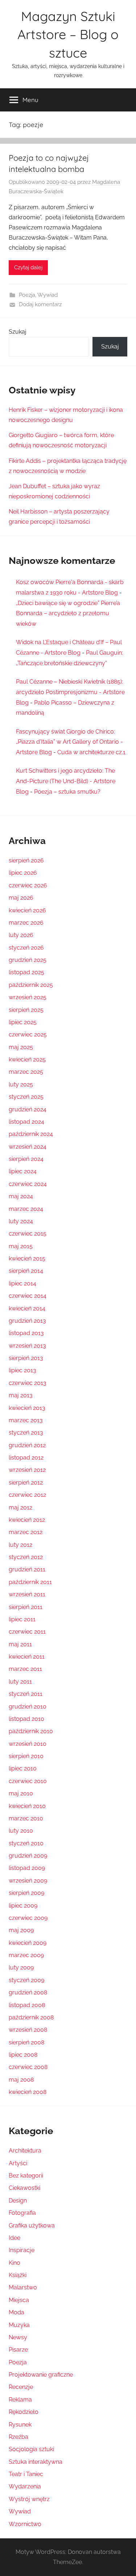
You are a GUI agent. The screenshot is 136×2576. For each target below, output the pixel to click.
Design (18, 2201)
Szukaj (18, 332)
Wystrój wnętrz (29, 2499)
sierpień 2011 (26, 1607)
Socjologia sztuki (31, 2449)
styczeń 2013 (26, 1433)
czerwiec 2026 (28, 885)
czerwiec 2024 (28, 1184)
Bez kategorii (26, 2176)
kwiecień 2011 (27, 1657)
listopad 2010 (26, 1719)
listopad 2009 (27, 1868)
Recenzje (21, 2387)
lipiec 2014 (22, 1283)
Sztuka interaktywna (36, 2462)
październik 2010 (31, 1731)
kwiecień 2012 (27, 1520)
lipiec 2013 (22, 1370)
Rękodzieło (24, 2412)
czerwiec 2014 (28, 1296)
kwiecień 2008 (28, 2092)
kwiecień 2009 (28, 1943)
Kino (15, 2263)
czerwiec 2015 (28, 1234)
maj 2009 (21, 1930)
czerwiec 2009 (28, 1918)
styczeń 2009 (26, 1980)
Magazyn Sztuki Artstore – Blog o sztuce (68, 34)
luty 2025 (21, 1084)
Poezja (27, 295)
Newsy (18, 2337)
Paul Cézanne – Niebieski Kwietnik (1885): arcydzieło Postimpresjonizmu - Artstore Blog (70, 692)
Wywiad (48, 295)
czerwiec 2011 (27, 1632)
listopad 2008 (27, 2005)
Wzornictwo (25, 2524)
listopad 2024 (26, 1122)
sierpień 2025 (26, 1010)
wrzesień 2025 (28, 997)
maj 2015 (21, 1246)
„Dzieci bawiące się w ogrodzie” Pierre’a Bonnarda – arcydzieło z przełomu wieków (68, 614)
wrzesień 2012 (27, 1470)
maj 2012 (20, 1507)
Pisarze (18, 2350)
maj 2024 (21, 1196)
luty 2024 (21, 1221)
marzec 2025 (26, 1072)
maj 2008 (21, 2080)
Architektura (25, 2151)
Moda (17, 2312)
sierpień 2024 (26, 1159)
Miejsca (19, 2300)
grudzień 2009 (28, 1856)
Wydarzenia (25, 2486)
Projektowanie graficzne (41, 2375)
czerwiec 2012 (27, 1495)
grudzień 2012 (27, 1445)
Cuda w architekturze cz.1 (91, 752)
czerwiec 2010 (28, 1781)
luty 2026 (21, 935)
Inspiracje (22, 2250)
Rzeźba (18, 2437)
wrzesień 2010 (28, 1744)
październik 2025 (31, 985)
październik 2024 (31, 1134)
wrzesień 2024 (28, 1147)
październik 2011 (30, 1582)
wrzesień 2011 (27, 1594)
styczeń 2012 (26, 1557)
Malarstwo (23, 2287)
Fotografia (22, 2213)
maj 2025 (21, 1047)
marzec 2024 (26, 1209)
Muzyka (19, 2325)
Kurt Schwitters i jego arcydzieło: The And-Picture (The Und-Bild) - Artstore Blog (66, 781)
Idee (15, 2238)
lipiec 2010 (23, 1768)
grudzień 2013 (27, 1321)
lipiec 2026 (23, 873)
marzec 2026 (26, 923)
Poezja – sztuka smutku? (67, 792)
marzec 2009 (26, 1955)
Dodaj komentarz (40, 304)
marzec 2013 (26, 1420)
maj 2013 (21, 1395)
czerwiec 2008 (28, 2067)
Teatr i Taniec (26, 2474)
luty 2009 (21, 1967)
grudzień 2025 (28, 960)
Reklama (20, 2400)
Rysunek (20, 2425)
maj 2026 (21, 898)
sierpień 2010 (26, 1756)
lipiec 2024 (23, 1171)
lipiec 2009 (23, 1906)
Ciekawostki (24, 2188)
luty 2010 (21, 1831)
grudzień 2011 (27, 1569)
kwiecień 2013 (27, 1408)
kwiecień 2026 (27, 910)
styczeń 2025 (26, 1097)
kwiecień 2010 (27, 1806)
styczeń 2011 (26, 1694)
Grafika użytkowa (32, 2226)
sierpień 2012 (26, 1483)
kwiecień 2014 (27, 1308)
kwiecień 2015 (27, 1259)
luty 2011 (20, 1682)
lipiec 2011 (22, 1619)
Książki (18, 2275)
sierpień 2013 (26, 1358)
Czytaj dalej (28, 267)
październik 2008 (31, 2017)
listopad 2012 (26, 1458)
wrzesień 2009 (28, 1881)
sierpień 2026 (26, 860)
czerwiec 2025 (28, 1034)
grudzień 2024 (28, 1109)
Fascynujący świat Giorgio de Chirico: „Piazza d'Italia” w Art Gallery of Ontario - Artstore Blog (69, 742)
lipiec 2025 (23, 1022)
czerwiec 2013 (28, 1383)
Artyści (18, 2163)
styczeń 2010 (26, 1843)
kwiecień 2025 (27, 1059)
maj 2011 (20, 1644)
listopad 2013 (26, 1333)
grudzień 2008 (28, 1992)
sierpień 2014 (26, 1271)
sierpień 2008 (26, 2042)
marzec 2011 (25, 1669)
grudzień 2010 (28, 1707)
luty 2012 (20, 1545)
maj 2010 (21, 1793)
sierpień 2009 (26, 1893)
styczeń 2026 (26, 948)
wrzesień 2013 (27, 1346)
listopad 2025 (26, 972)
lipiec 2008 (23, 2055)
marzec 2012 (26, 1532)
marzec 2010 (26, 1818)
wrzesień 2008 (28, 2030)
